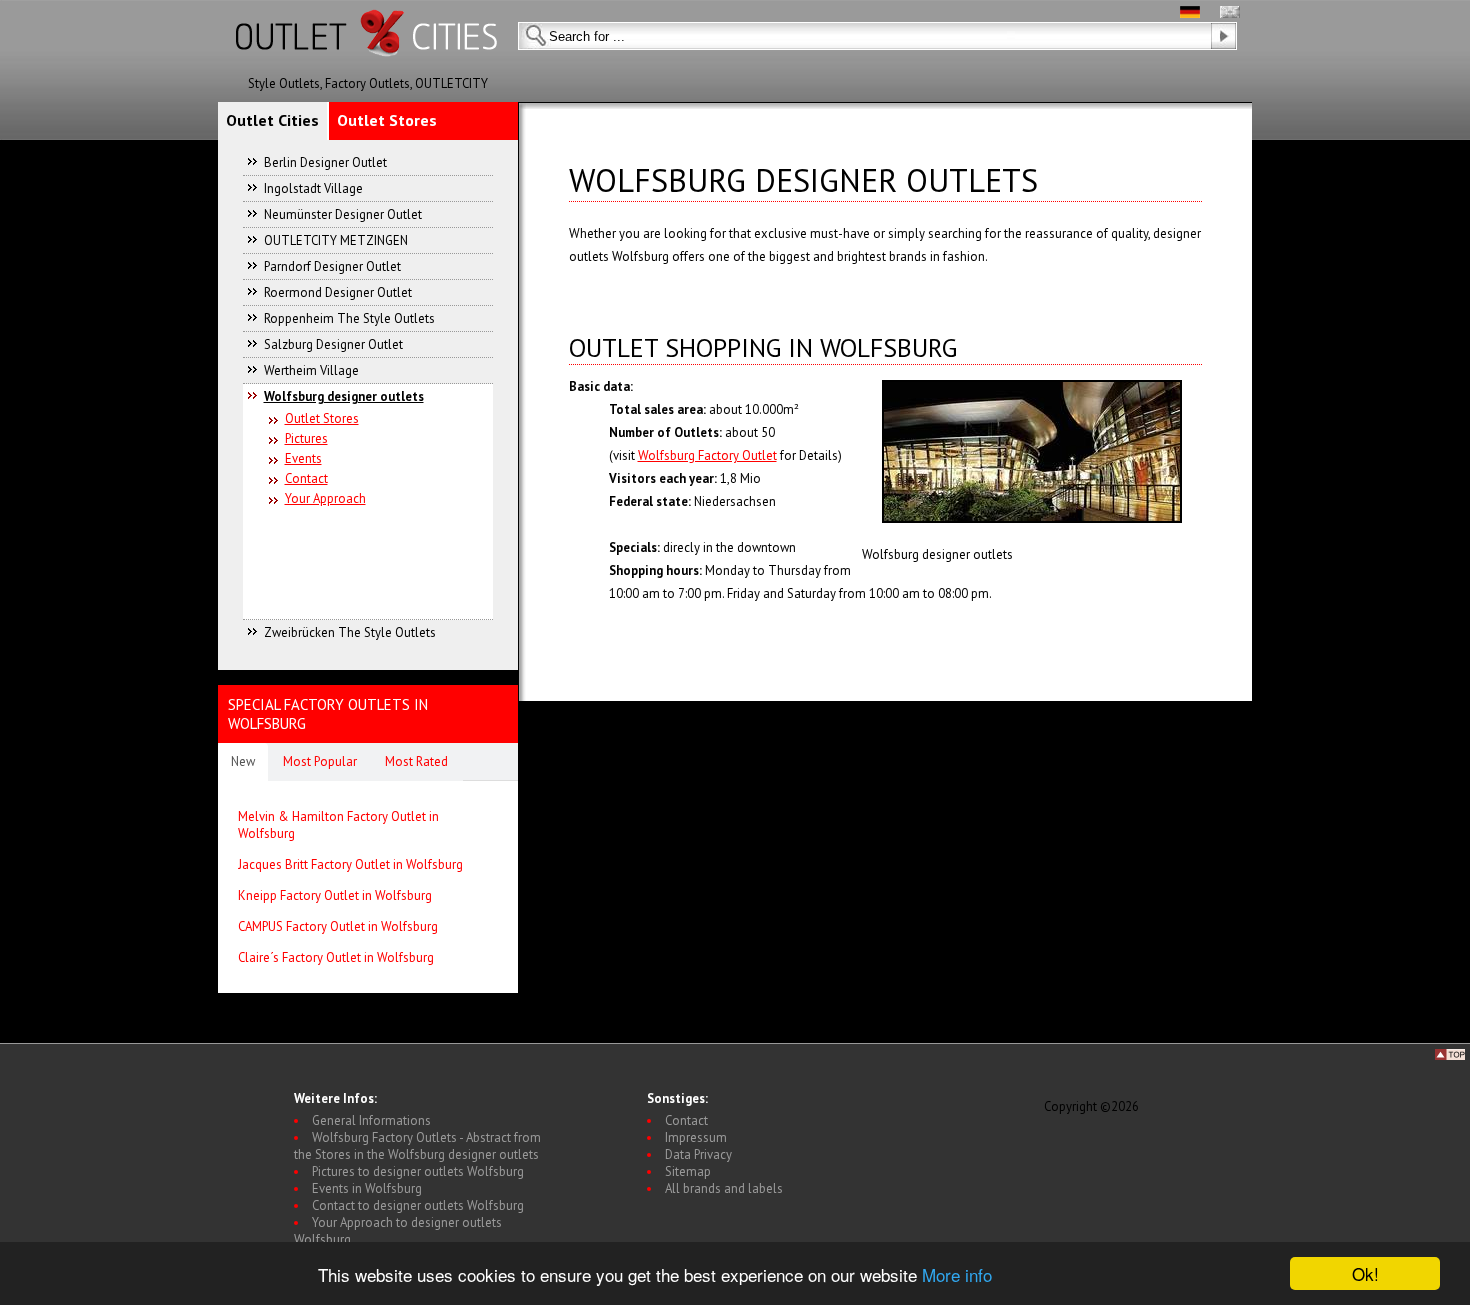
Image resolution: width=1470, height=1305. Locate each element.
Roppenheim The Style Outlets (349, 318)
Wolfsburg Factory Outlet (707, 455)
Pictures (306, 438)
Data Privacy (698, 1154)
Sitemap (688, 1171)
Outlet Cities (272, 120)
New (243, 761)
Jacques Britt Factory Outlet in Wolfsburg (350, 864)
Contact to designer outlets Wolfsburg (418, 1205)
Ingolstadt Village (313, 188)
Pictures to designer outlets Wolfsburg (418, 1171)
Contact (306, 478)
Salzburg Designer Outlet (333, 344)
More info (957, 1274)
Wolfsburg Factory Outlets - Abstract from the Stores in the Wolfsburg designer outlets (417, 1146)
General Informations (371, 1120)
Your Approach (325, 498)
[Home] (368, 70)
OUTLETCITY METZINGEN (336, 240)
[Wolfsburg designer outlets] (1032, 451)
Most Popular (320, 761)
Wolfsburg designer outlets (344, 396)
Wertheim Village (311, 370)
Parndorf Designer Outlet (332, 266)
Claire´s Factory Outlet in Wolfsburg (336, 957)
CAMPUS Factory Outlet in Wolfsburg (338, 926)
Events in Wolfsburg (367, 1188)
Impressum (696, 1137)
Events (303, 458)
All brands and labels (724, 1188)
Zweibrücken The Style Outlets (350, 632)
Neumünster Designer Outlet (343, 214)
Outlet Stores (387, 120)
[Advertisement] (369, 554)
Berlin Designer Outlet (325, 162)
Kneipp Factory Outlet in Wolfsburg (335, 895)
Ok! (1365, 1273)
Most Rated (416, 761)
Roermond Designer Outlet (338, 292)
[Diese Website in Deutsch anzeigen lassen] (1190, 13)
